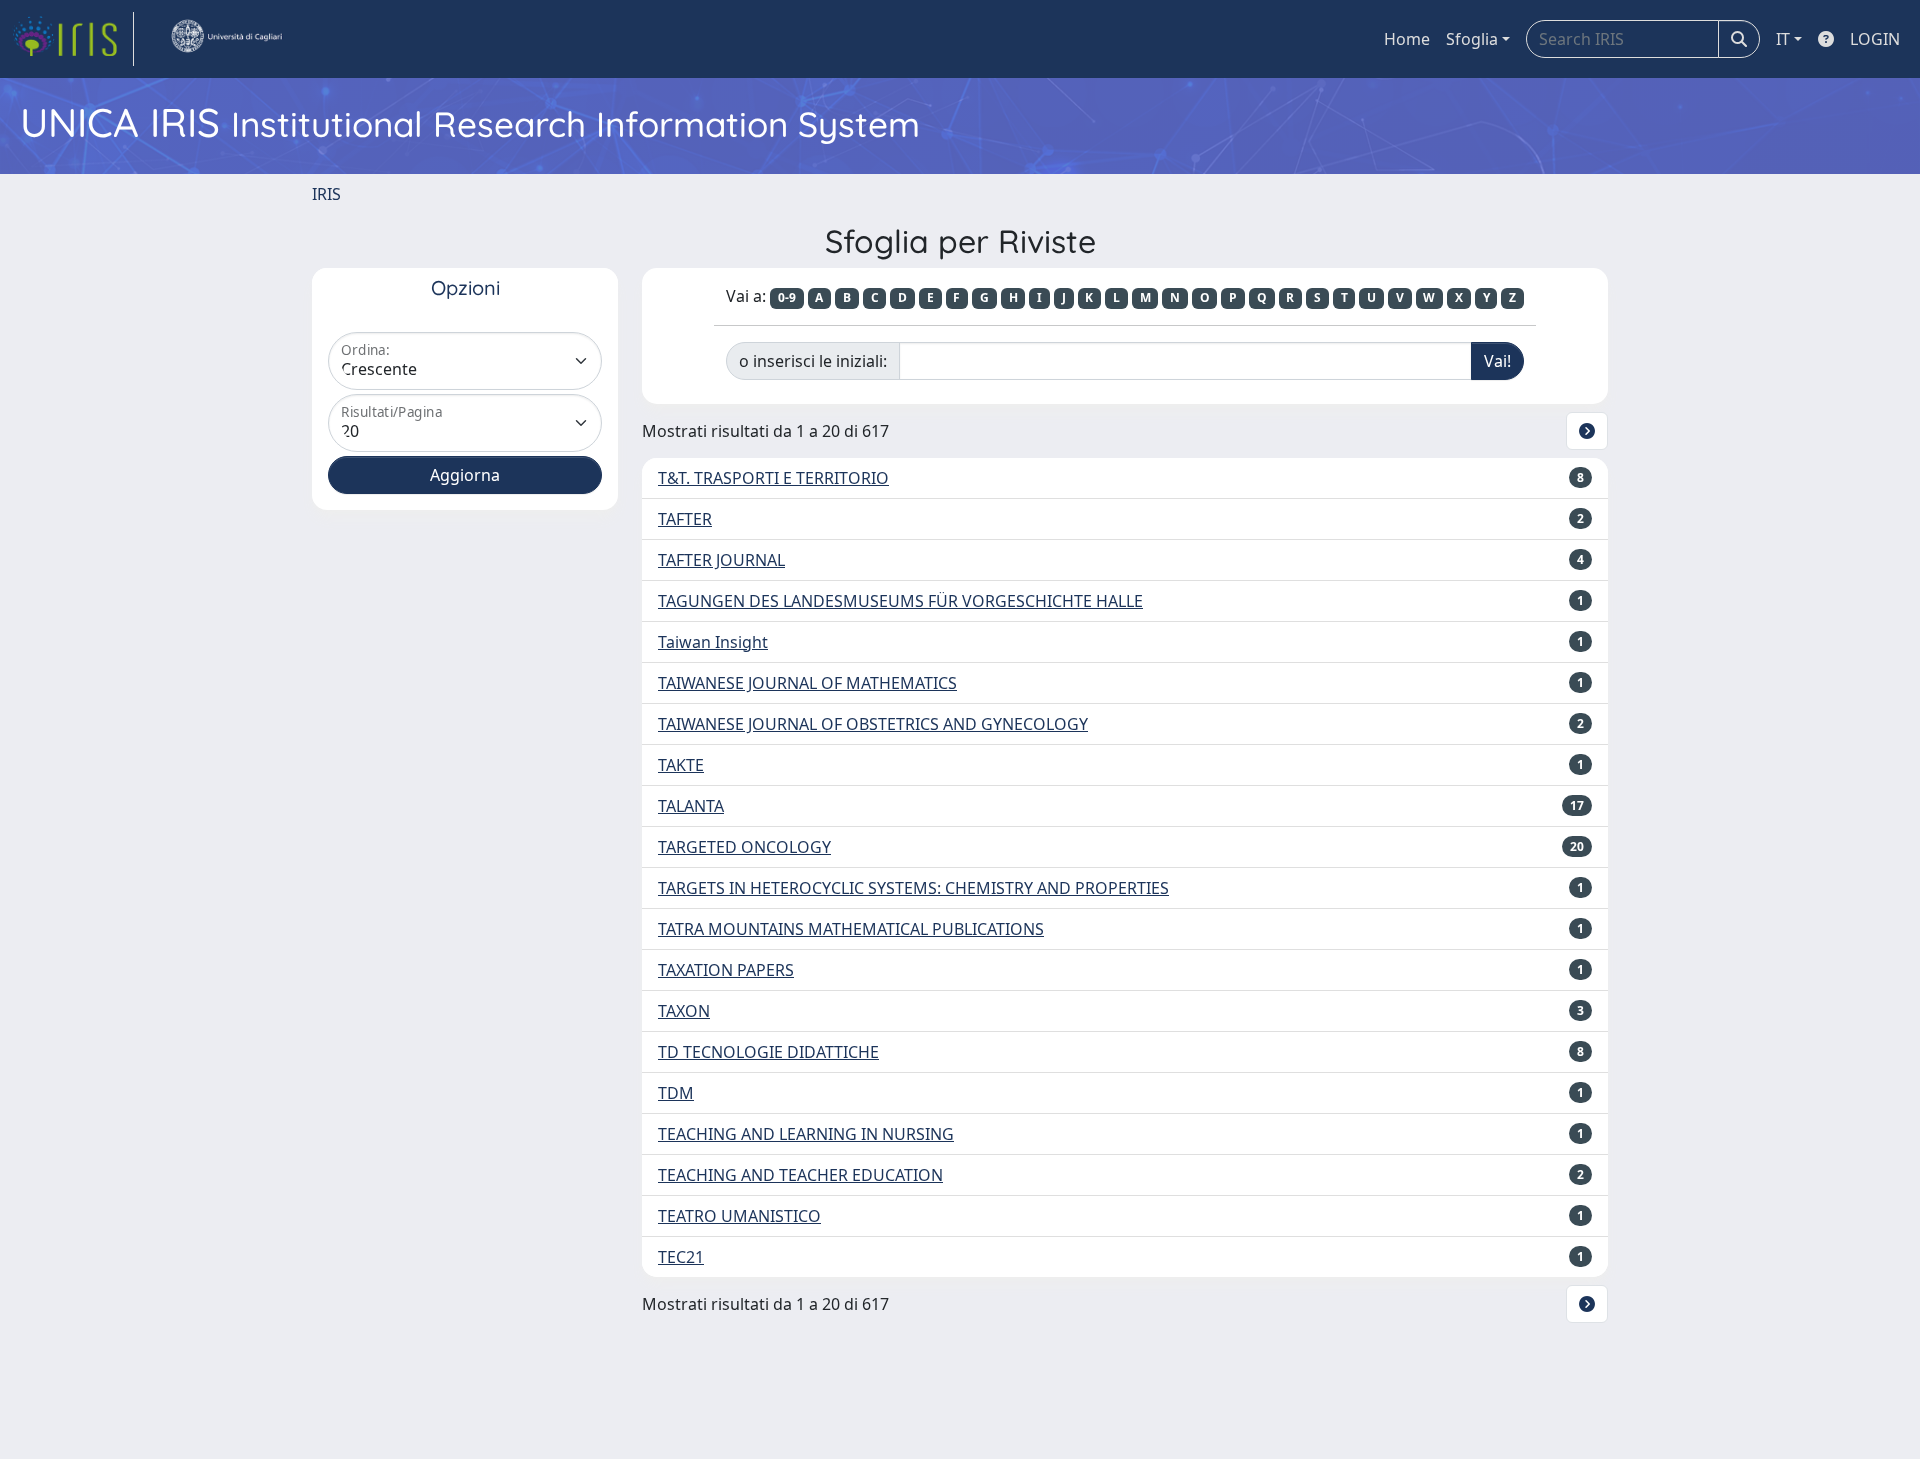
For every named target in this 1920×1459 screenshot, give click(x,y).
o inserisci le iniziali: (813, 361)
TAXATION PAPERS (726, 970)
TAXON (684, 1011)
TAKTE (681, 765)
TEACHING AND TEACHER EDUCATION (800, 1175)
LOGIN (1875, 39)
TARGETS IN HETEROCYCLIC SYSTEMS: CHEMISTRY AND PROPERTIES (913, 888)
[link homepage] (73, 39)
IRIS (326, 194)
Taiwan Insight (713, 642)
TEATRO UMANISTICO (739, 1216)
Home (1407, 39)
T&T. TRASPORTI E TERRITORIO (773, 478)
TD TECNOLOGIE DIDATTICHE (768, 1052)
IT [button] (1783, 39)
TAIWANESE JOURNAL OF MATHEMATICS (807, 683)
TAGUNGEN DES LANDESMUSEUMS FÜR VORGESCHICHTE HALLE (900, 601)
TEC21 (681, 1257)
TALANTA (691, 806)
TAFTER (685, 519)
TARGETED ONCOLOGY (744, 847)
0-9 (787, 297)
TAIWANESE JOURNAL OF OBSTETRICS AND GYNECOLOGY (873, 724)
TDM (676, 1093)
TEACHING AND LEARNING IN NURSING (806, 1134)
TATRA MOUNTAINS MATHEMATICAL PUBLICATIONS (851, 929)
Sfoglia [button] (1472, 39)
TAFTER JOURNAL (721, 560)
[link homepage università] (226, 39)
